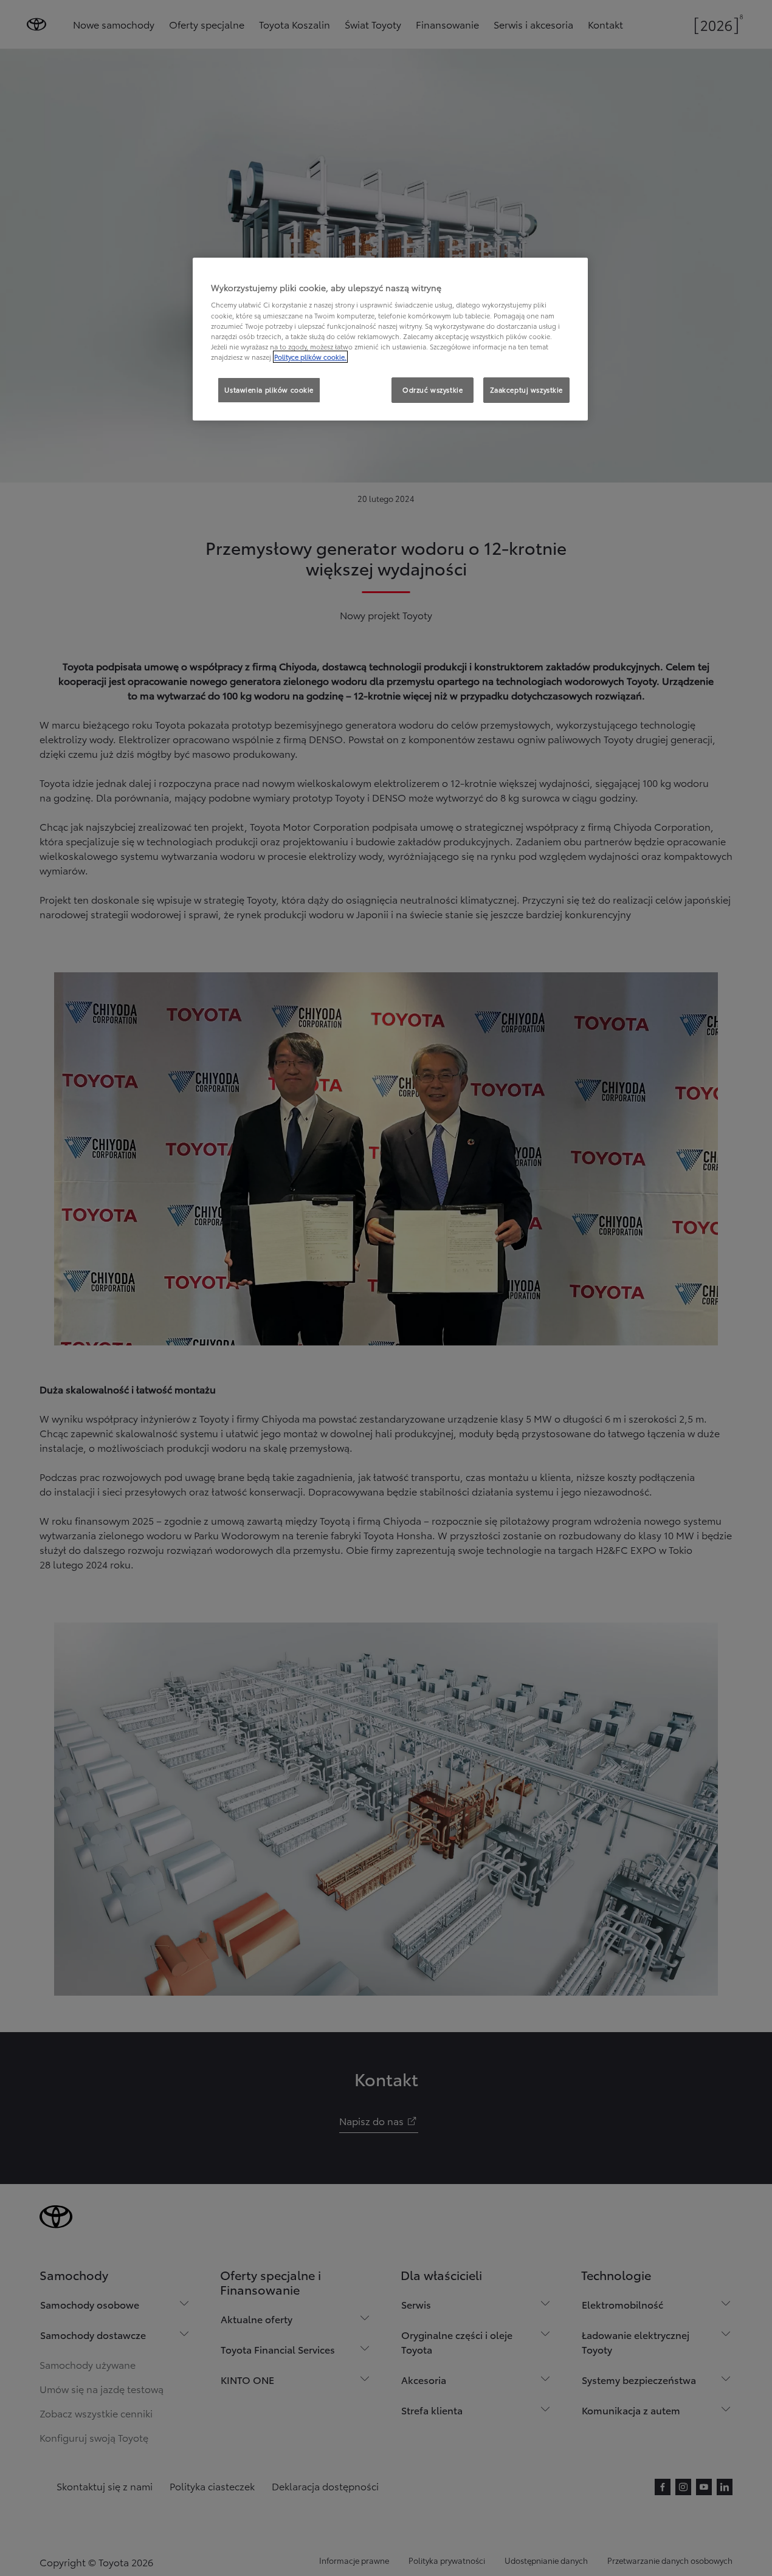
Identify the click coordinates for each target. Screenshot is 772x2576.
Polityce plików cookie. (310, 357)
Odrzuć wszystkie (433, 390)
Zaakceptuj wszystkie (526, 390)
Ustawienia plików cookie (269, 390)
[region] (390, 339)
